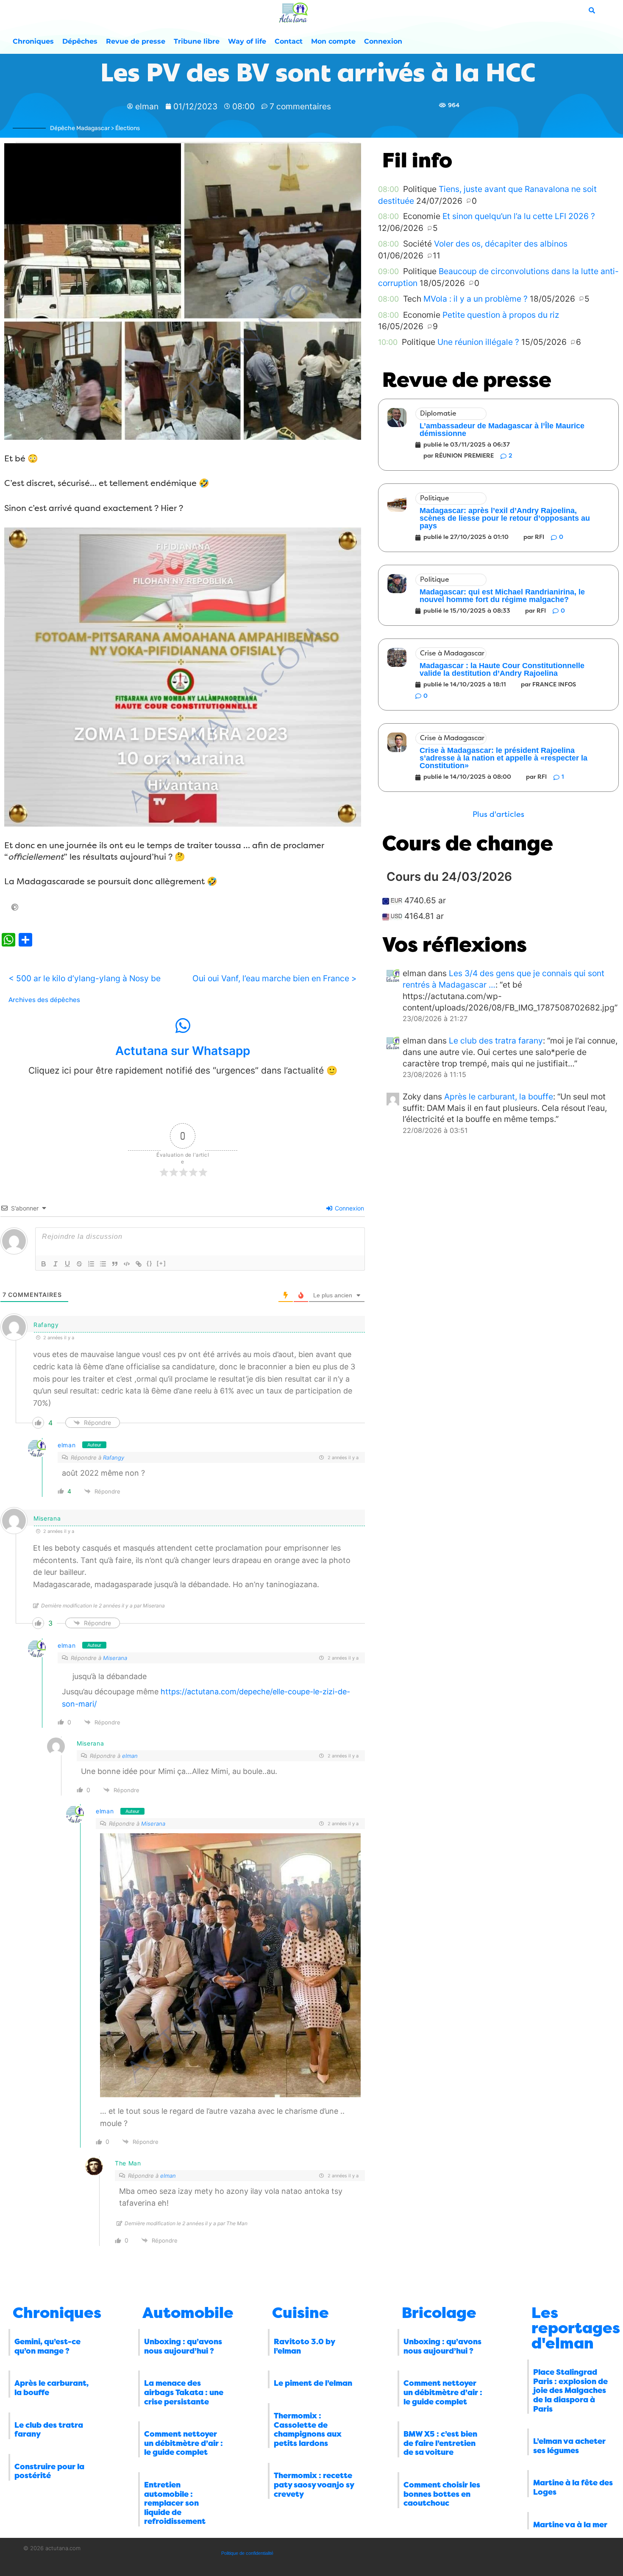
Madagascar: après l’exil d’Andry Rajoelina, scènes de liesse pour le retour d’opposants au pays (505, 518)
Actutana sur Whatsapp (183, 1051)
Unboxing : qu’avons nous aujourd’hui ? (183, 2346)
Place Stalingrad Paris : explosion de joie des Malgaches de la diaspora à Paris (570, 2390)
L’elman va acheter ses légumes (569, 2446)
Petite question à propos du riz (501, 315)
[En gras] (44, 1264)
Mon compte (333, 41)
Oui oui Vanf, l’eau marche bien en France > (275, 978)
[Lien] (139, 1264)
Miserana (115, 1658)
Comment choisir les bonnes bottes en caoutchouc (442, 2494)
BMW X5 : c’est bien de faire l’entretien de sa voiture (440, 2443)
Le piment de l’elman (313, 2383)
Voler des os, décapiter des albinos (501, 244)
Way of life (247, 41)
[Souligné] (67, 1264)
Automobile (188, 2313)
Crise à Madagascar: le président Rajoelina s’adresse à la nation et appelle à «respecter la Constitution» (503, 758)
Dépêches (80, 41)
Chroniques (33, 41)
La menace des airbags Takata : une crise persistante (184, 2392)
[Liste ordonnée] (91, 1264)
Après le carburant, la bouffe (499, 1096)
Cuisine (300, 2313)
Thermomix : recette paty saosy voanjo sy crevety (314, 2485)
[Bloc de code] (127, 1264)
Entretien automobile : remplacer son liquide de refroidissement (175, 2503)
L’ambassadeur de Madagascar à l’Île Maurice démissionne (502, 430)
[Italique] (56, 1264)
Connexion (383, 41)
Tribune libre (197, 41)
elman (67, 1445)
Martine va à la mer (570, 2525)
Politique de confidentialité (247, 2553)
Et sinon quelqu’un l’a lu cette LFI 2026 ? (519, 216)
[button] (498, 815)
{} (150, 1263)
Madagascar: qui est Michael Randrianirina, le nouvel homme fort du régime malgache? (502, 596)
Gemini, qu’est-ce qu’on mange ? (47, 2346)
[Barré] (79, 1264)
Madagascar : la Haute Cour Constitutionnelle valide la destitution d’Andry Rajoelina (502, 669)
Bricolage (439, 2313)
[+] (161, 1263)
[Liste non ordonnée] (103, 1264)
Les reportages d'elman (576, 2328)
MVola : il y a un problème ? (476, 299)
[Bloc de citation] (115, 1264)
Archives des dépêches (44, 1000)
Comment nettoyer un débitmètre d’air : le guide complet (184, 2443)
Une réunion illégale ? (478, 342)
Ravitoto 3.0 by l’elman (304, 2346)
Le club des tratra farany (496, 1041)
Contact (289, 41)
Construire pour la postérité (49, 2471)
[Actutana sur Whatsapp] (183, 1026)
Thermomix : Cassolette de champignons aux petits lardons (308, 2430)
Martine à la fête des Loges (573, 2487)
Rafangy (114, 1457)
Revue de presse (136, 41)
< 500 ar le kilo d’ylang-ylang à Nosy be (85, 978)
